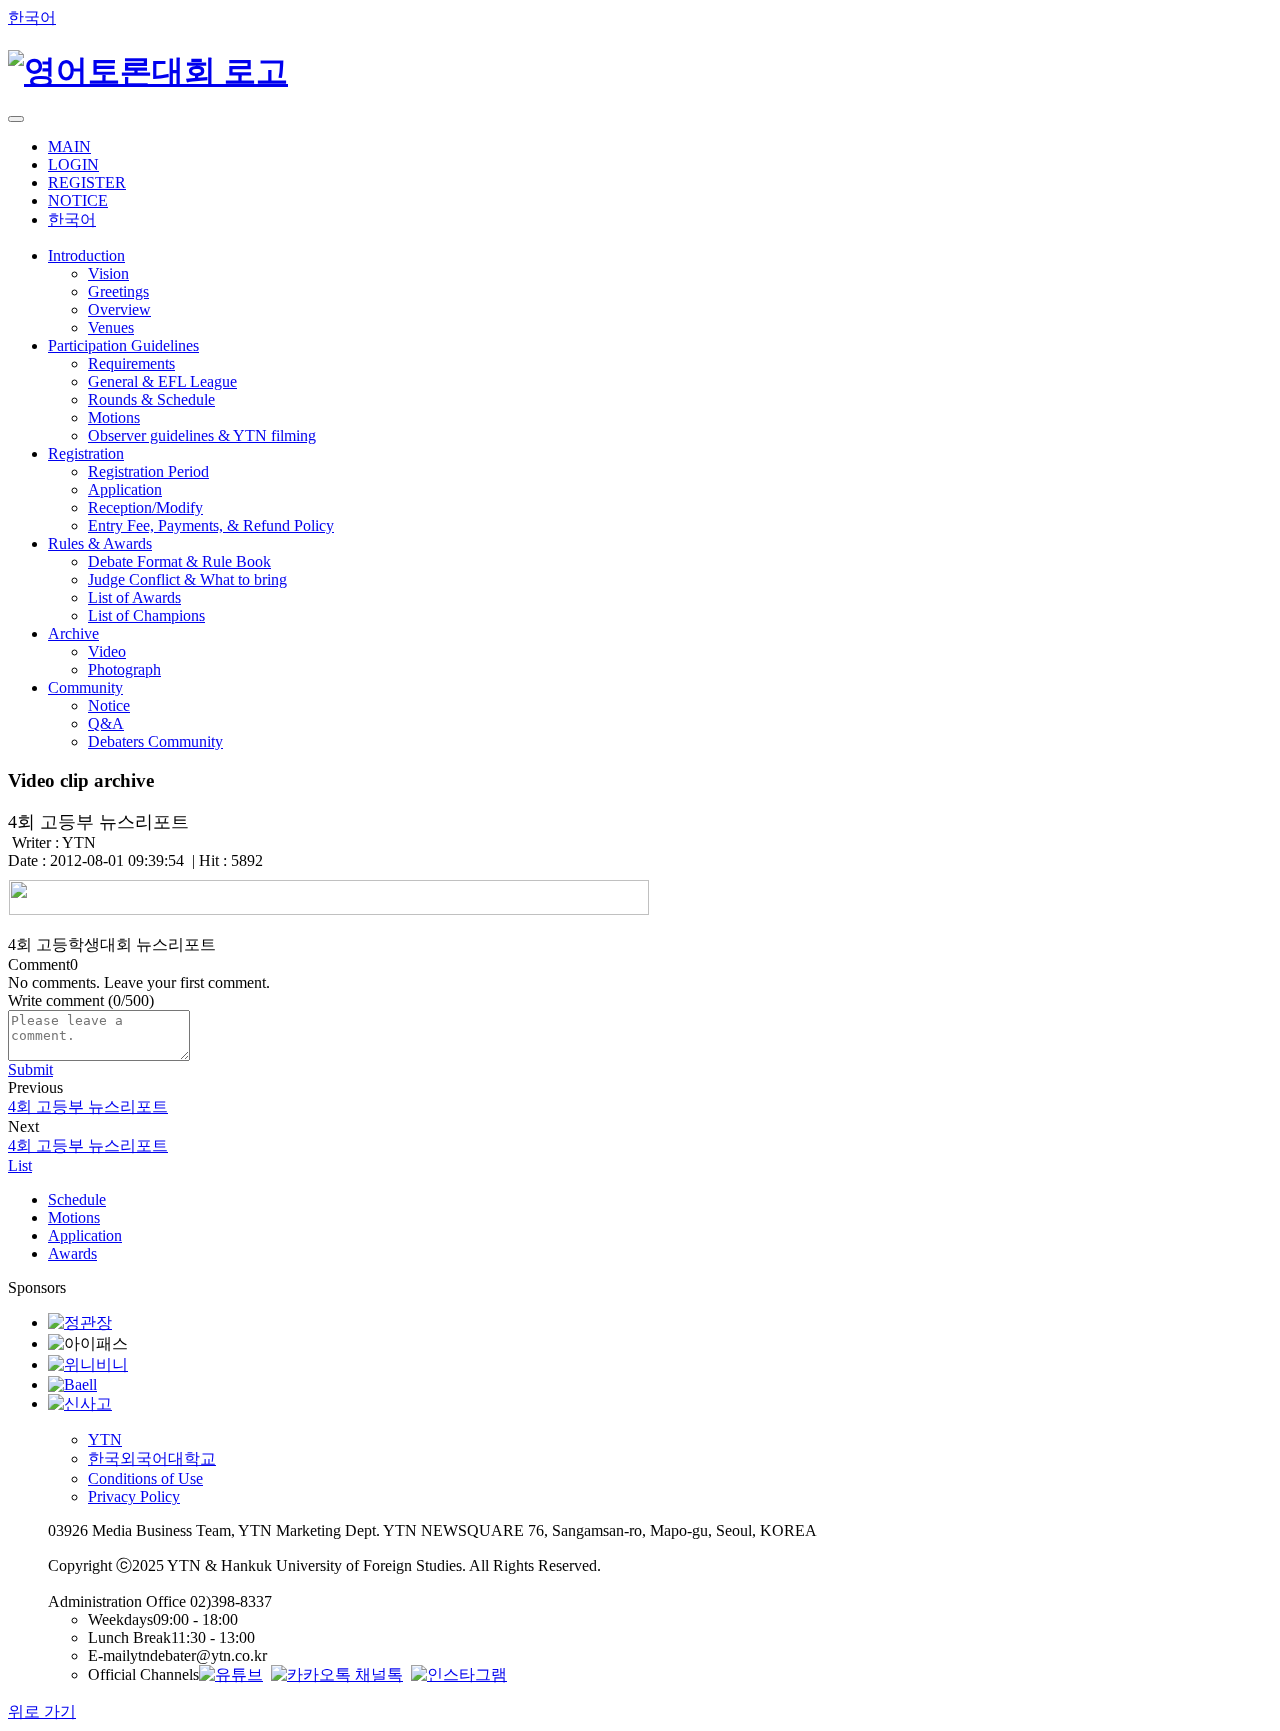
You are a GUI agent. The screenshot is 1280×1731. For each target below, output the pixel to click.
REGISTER (87, 182)
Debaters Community (155, 741)
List (20, 1165)
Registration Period (148, 471)
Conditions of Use (145, 1478)
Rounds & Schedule (151, 399)
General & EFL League (162, 381)
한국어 (32, 17)
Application (125, 489)
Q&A (106, 723)
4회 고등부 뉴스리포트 (88, 1106)
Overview (119, 309)
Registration (86, 453)
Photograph (124, 669)
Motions (114, 417)
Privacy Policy (134, 1496)
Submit (30, 1069)
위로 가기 (42, 1711)
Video (107, 651)
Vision (108, 273)
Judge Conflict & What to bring (187, 579)
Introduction (86, 255)
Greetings (118, 291)
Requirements (131, 363)
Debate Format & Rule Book (179, 561)
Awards (72, 1253)
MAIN (69, 146)
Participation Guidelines (123, 345)
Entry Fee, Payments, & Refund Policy (211, 525)
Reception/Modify (145, 507)
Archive (73, 633)
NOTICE (78, 200)
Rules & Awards (100, 543)
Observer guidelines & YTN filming (202, 435)
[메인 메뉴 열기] (16, 119)
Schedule (77, 1199)
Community (85, 687)
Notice (109, 705)
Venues (111, 327)
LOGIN (73, 164)
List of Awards (134, 597)
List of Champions (146, 615)
